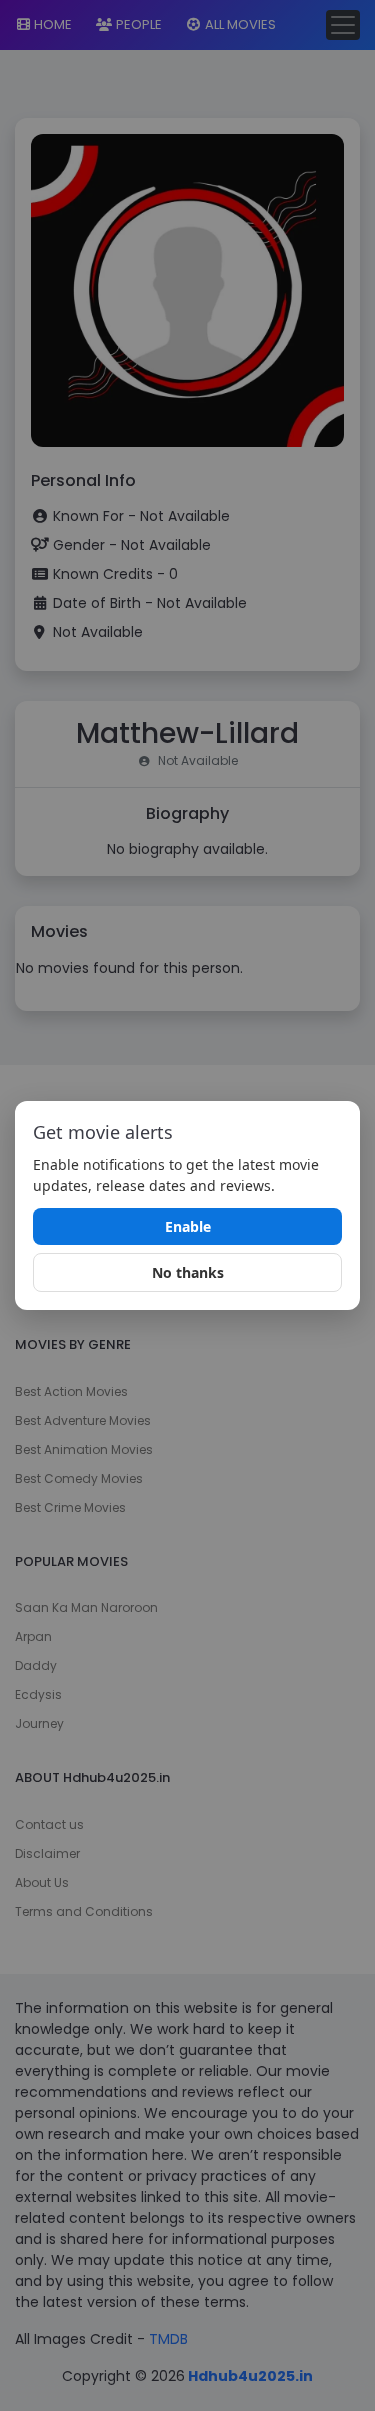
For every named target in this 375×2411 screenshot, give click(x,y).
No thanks (188, 1272)
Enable (188, 1226)
